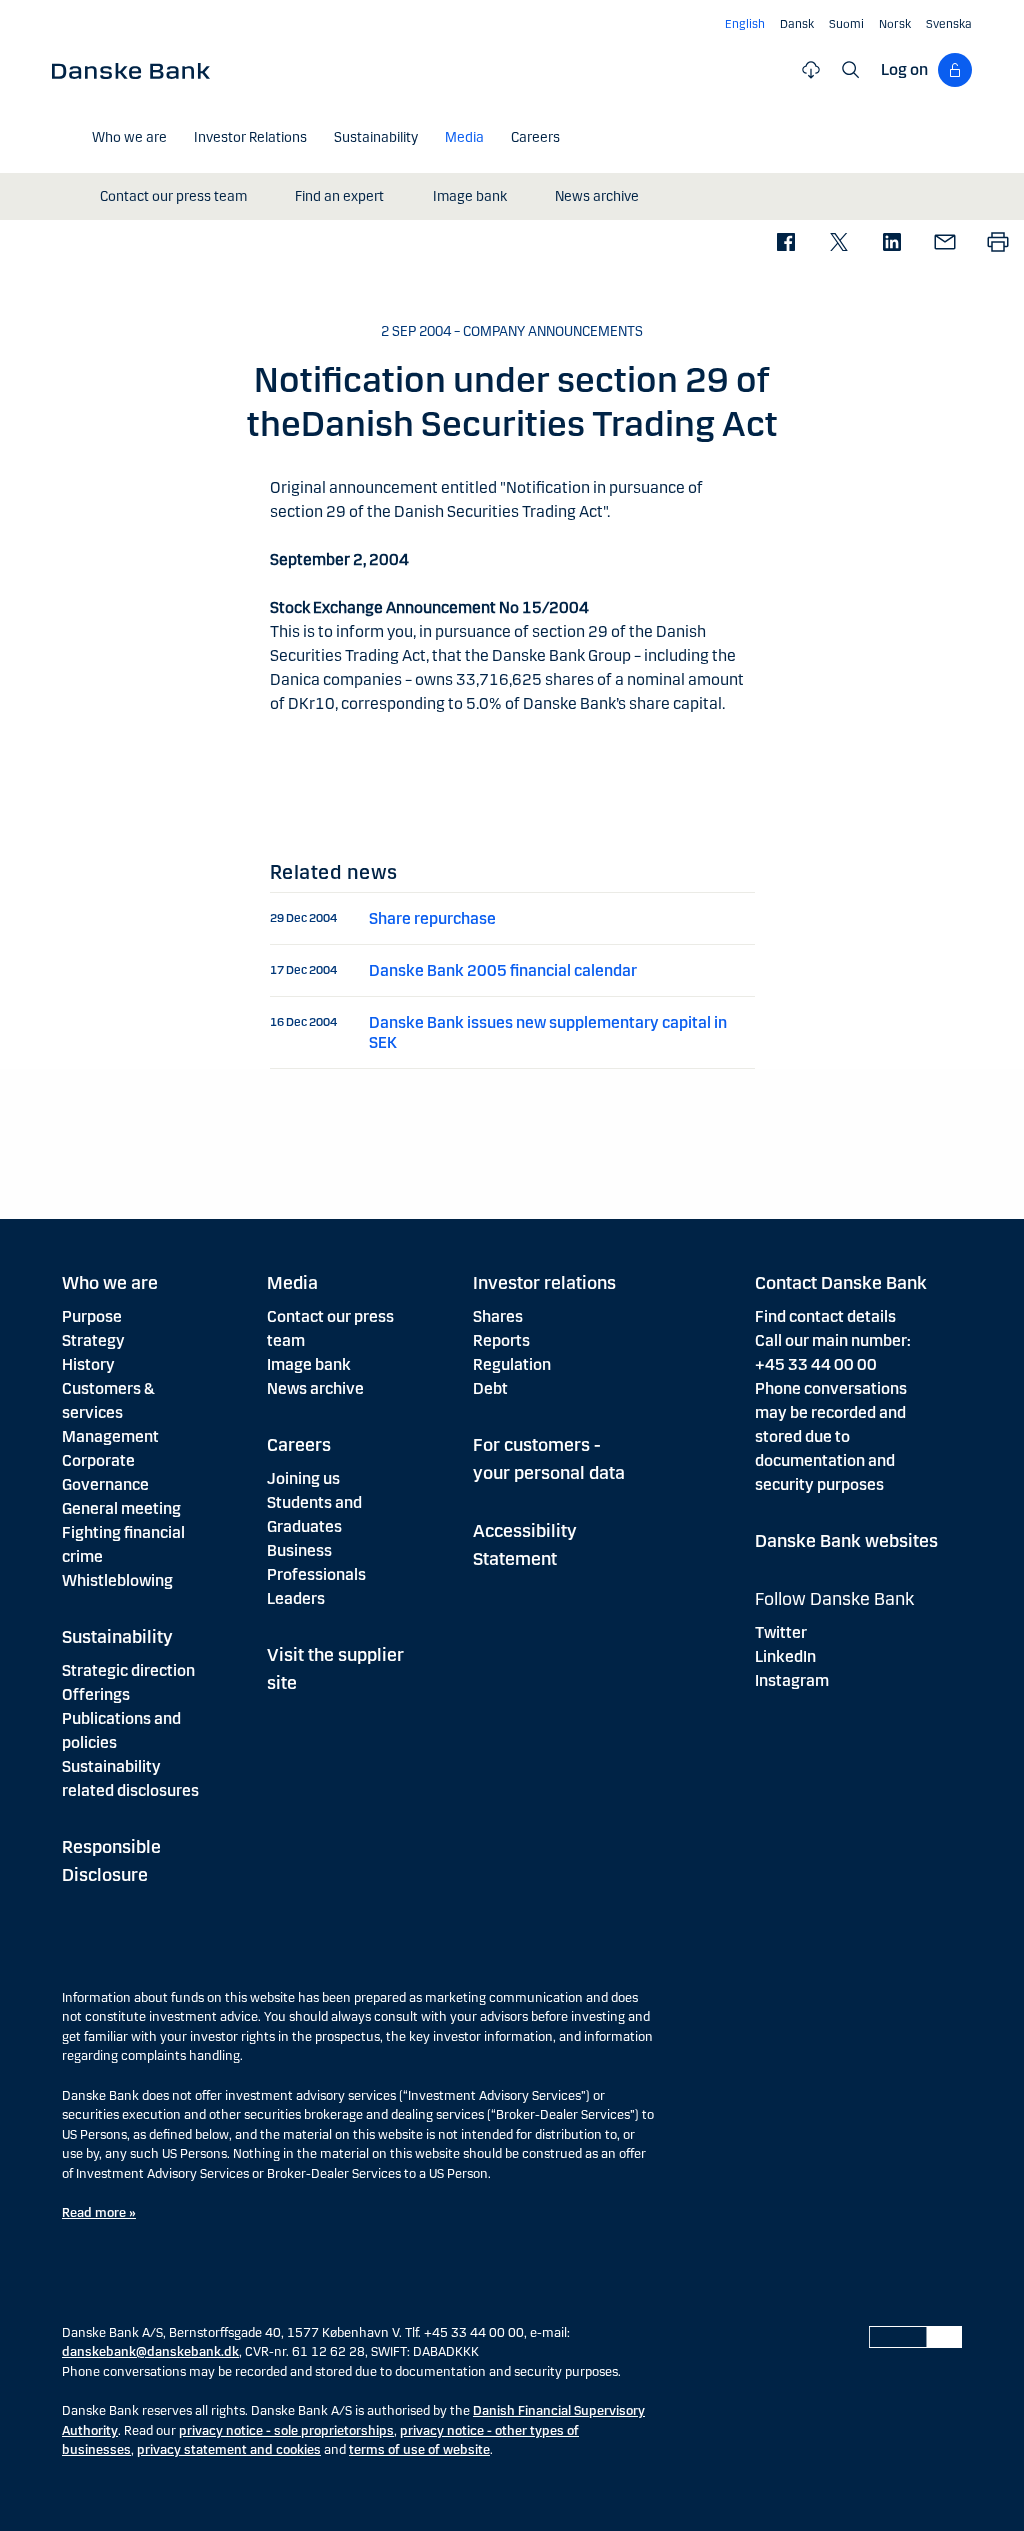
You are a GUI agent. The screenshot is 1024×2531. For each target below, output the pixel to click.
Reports (501, 1340)
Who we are (110, 1283)
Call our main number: (833, 1340)
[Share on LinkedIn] (891, 243)
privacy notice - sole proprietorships (286, 2431)
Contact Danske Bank (841, 1283)
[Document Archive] (811, 70)
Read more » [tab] (99, 2213)
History (88, 1364)
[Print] (997, 243)
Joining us (303, 1478)
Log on (904, 69)
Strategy (93, 1340)
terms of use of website (419, 2450)
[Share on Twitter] (838, 243)
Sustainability (117, 1637)
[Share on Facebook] (785, 243)
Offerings (96, 1694)
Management (110, 1436)
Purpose (92, 1316)
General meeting (121, 1508)
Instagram (792, 1680)
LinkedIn (785, 1656)
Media (292, 1283)
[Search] (851, 70)
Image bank (309, 1364)
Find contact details (825, 1316)
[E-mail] (944, 243)
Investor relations (544, 1283)
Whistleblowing (117, 1580)
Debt (490, 1388)
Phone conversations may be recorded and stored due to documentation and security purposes (831, 1436)
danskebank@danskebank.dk (150, 2352)
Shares (498, 1316)
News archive (315, 1388)
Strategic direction (128, 1670)
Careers (299, 1445)
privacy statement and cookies (229, 2450)
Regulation (512, 1364)
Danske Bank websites (846, 1541)
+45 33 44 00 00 (816, 1364)
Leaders (296, 1598)
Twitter (781, 1632)
